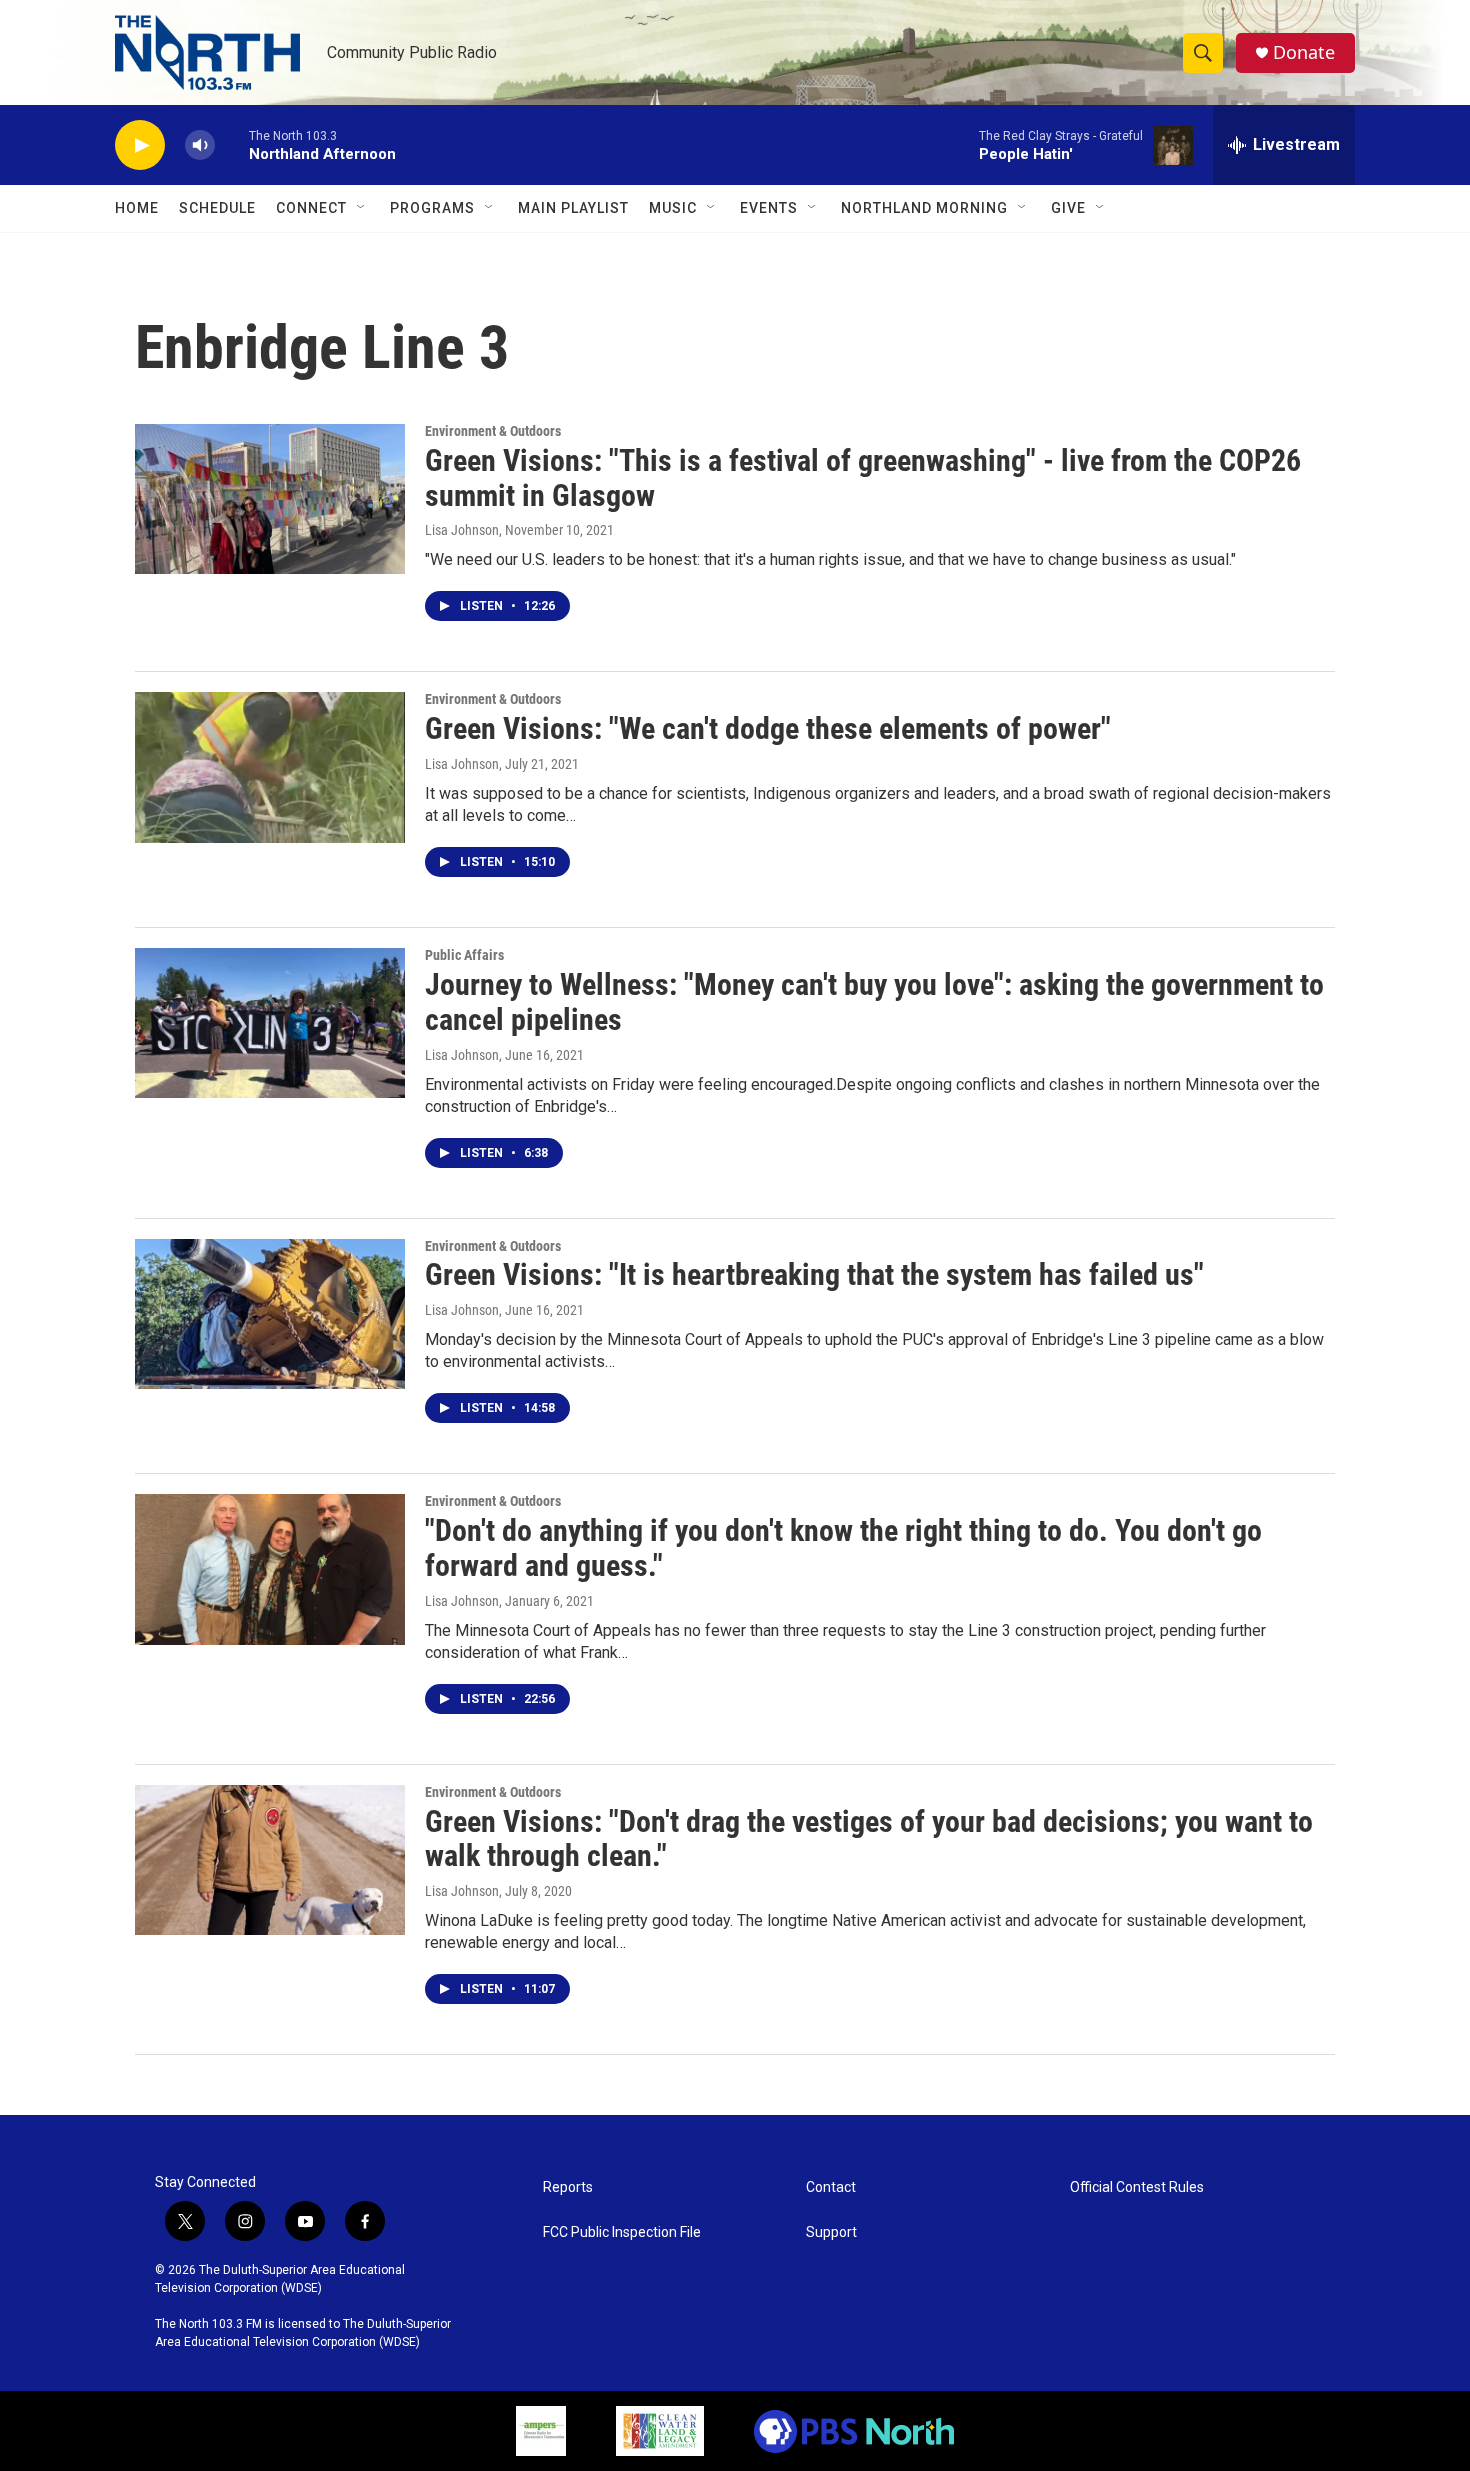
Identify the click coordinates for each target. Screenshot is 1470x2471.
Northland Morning (924, 208)
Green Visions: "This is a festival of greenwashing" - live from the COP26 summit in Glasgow (863, 478)
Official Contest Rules (1137, 2187)
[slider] (232, 144)
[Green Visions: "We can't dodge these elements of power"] (270, 767)
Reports (568, 2187)
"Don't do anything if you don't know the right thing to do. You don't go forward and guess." (843, 1548)
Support (831, 2232)
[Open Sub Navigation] (362, 208)
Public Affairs (464, 955)
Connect (311, 208)
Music (673, 208)
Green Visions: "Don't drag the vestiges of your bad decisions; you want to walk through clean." (869, 1839)
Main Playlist (573, 208)
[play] (140, 145)
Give (1068, 208)
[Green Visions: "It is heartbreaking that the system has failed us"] (270, 1314)
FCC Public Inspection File (622, 2232)
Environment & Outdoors (493, 431)
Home (137, 208)
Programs (432, 208)
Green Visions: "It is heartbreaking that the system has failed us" (814, 1274)
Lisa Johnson (462, 530)
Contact (831, 2187)
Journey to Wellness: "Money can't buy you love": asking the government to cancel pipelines (874, 1002)
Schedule (217, 208)
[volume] (200, 145)
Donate (1304, 52)
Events (769, 208)
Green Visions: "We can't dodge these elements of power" (768, 728)
